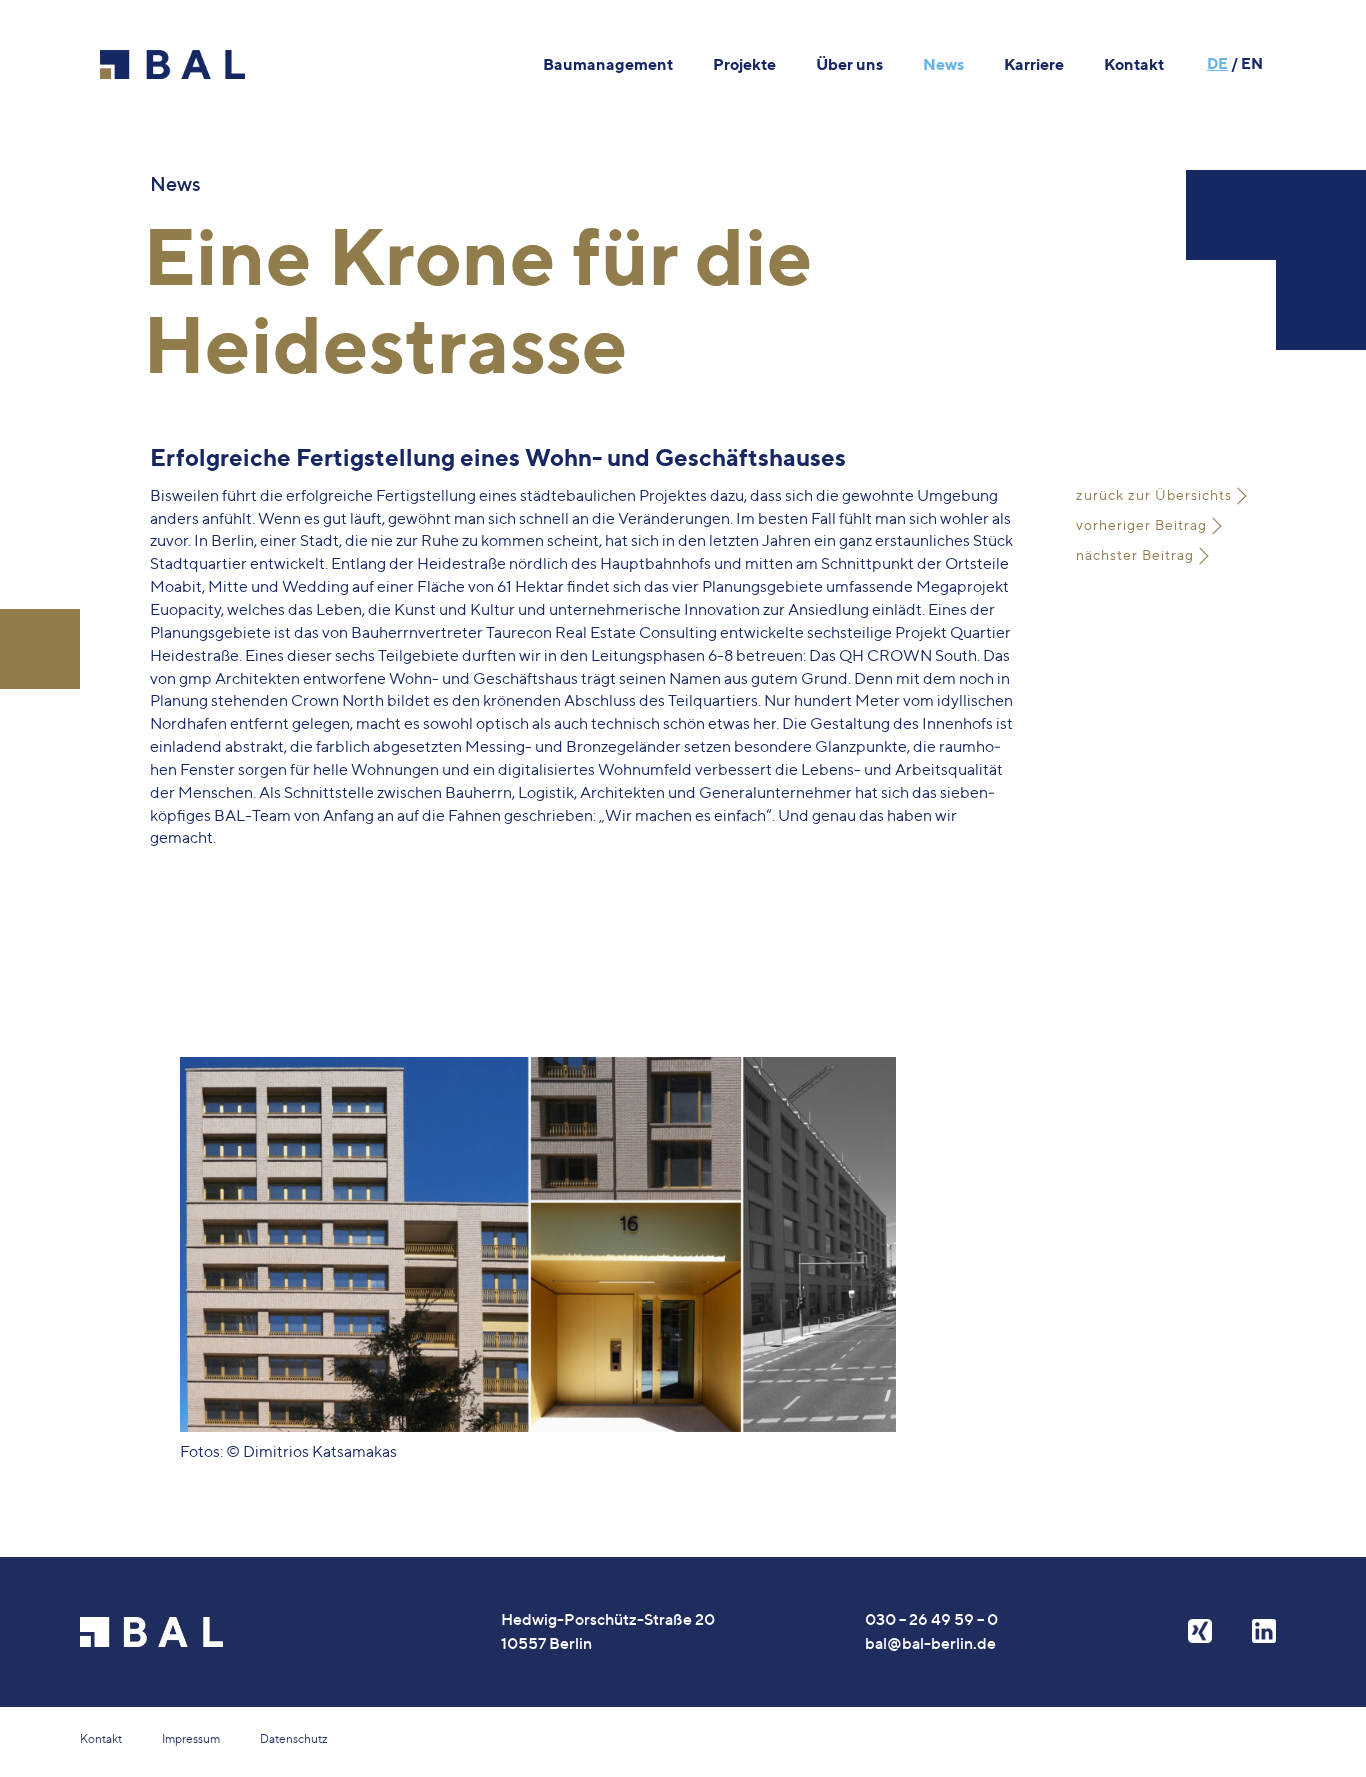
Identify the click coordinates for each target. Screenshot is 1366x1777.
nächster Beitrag (1135, 554)
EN (1252, 63)
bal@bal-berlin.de (930, 1643)
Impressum (191, 1738)
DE (1217, 63)
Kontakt (101, 1738)
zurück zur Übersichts (1154, 494)
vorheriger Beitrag (1141, 524)
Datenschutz (294, 1738)
